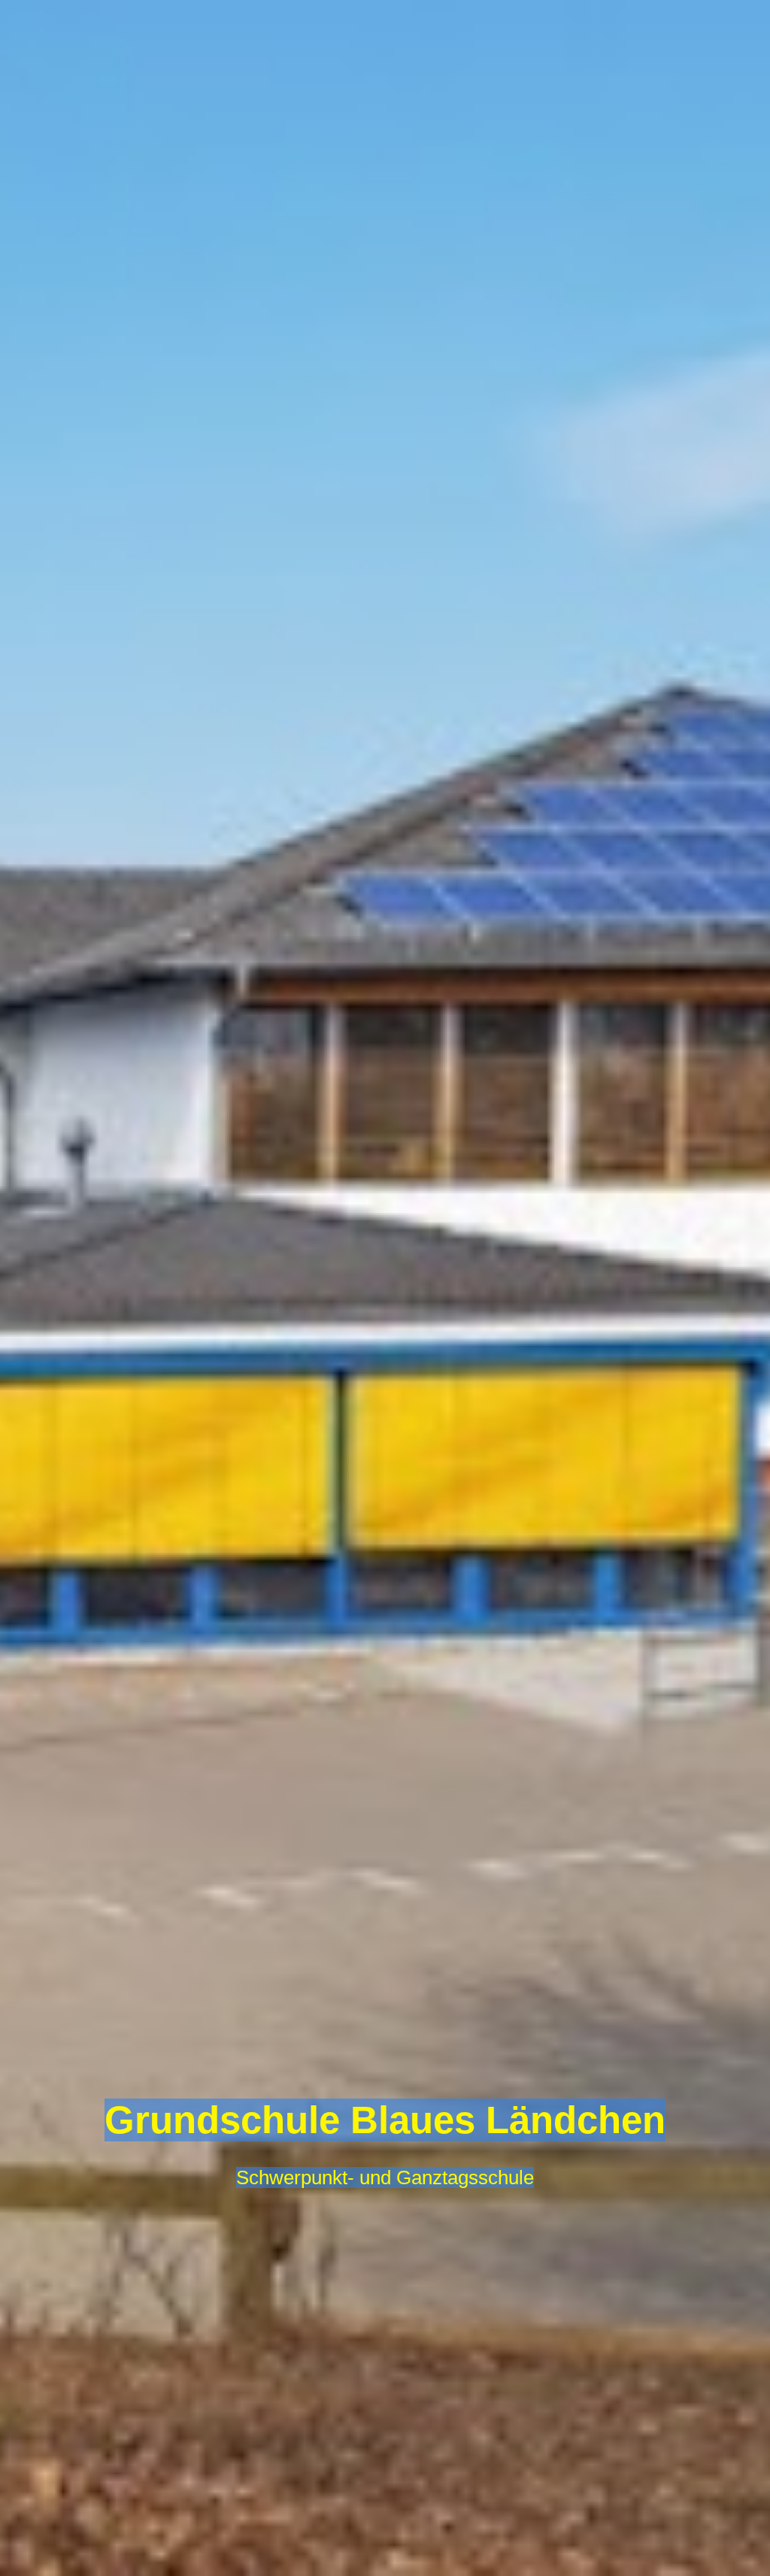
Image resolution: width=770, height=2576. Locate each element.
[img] (385, 1288)
